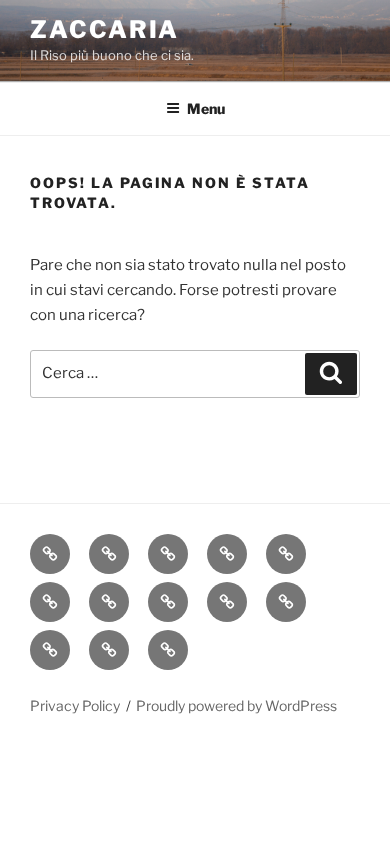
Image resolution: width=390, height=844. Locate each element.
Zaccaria (104, 29)
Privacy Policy (75, 705)
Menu (206, 108)
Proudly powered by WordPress (236, 705)
